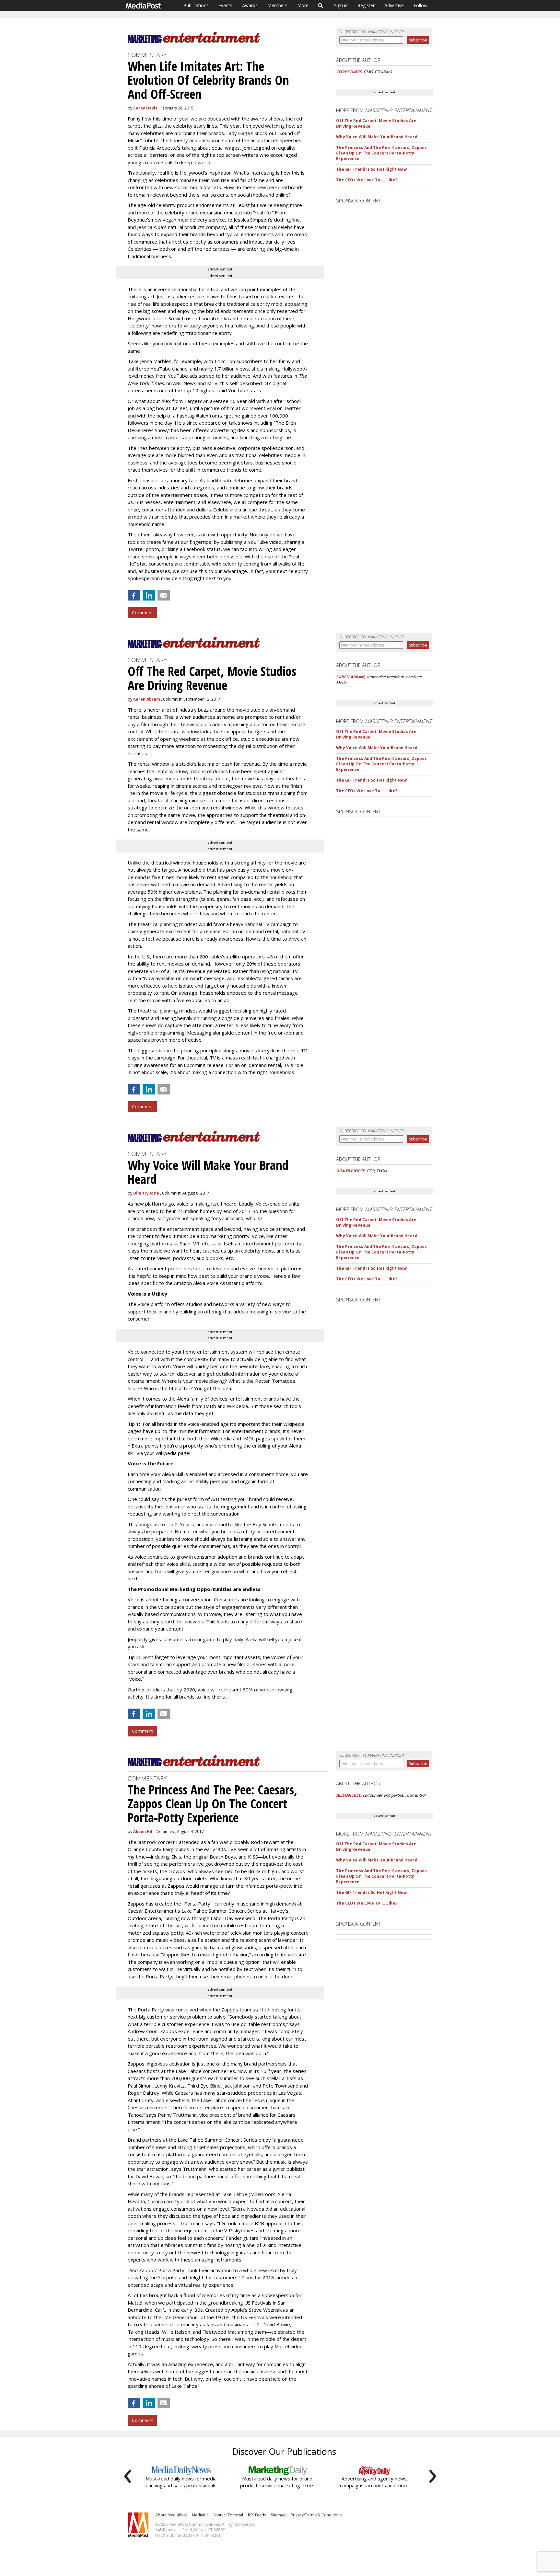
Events (225, 5)
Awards (250, 5)
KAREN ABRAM (350, 677)
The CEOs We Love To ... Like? (367, 180)
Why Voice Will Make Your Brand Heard (377, 137)
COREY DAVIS (349, 72)
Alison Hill (143, 1832)
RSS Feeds (257, 2515)
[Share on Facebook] (134, 595)
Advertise (394, 5)
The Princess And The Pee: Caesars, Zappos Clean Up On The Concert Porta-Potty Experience (381, 153)
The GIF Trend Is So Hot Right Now (371, 169)
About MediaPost (171, 2515)
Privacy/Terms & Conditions (316, 2515)
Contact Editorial (228, 2515)
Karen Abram (147, 699)
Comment (142, 613)
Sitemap (278, 2515)
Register (366, 5)
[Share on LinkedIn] (149, 595)
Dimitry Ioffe (146, 1193)
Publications (196, 5)
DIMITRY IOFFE (350, 1171)
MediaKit (200, 2515)
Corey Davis (145, 108)
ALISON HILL (348, 1795)
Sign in (341, 5)
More (303, 5)
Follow (420, 5)
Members (277, 5)
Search (321, 6)
